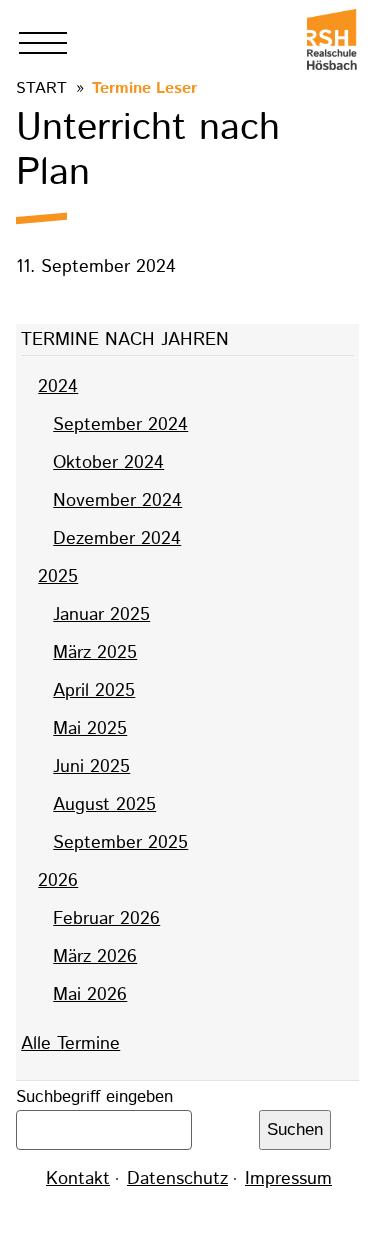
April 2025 (94, 691)
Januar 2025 (101, 615)
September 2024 (120, 425)
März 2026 (95, 957)
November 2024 (117, 501)
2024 (58, 387)
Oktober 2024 (108, 463)
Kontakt (78, 1179)
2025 (58, 577)
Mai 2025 (90, 729)
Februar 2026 (106, 919)
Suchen (295, 1129)
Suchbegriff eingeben (94, 1097)
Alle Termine (70, 1044)
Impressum (288, 1179)
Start (41, 88)
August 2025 (104, 805)
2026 (58, 881)
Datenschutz (177, 1179)
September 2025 (120, 843)
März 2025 (95, 653)
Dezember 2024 (117, 539)
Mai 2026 (90, 995)
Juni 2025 (91, 767)
